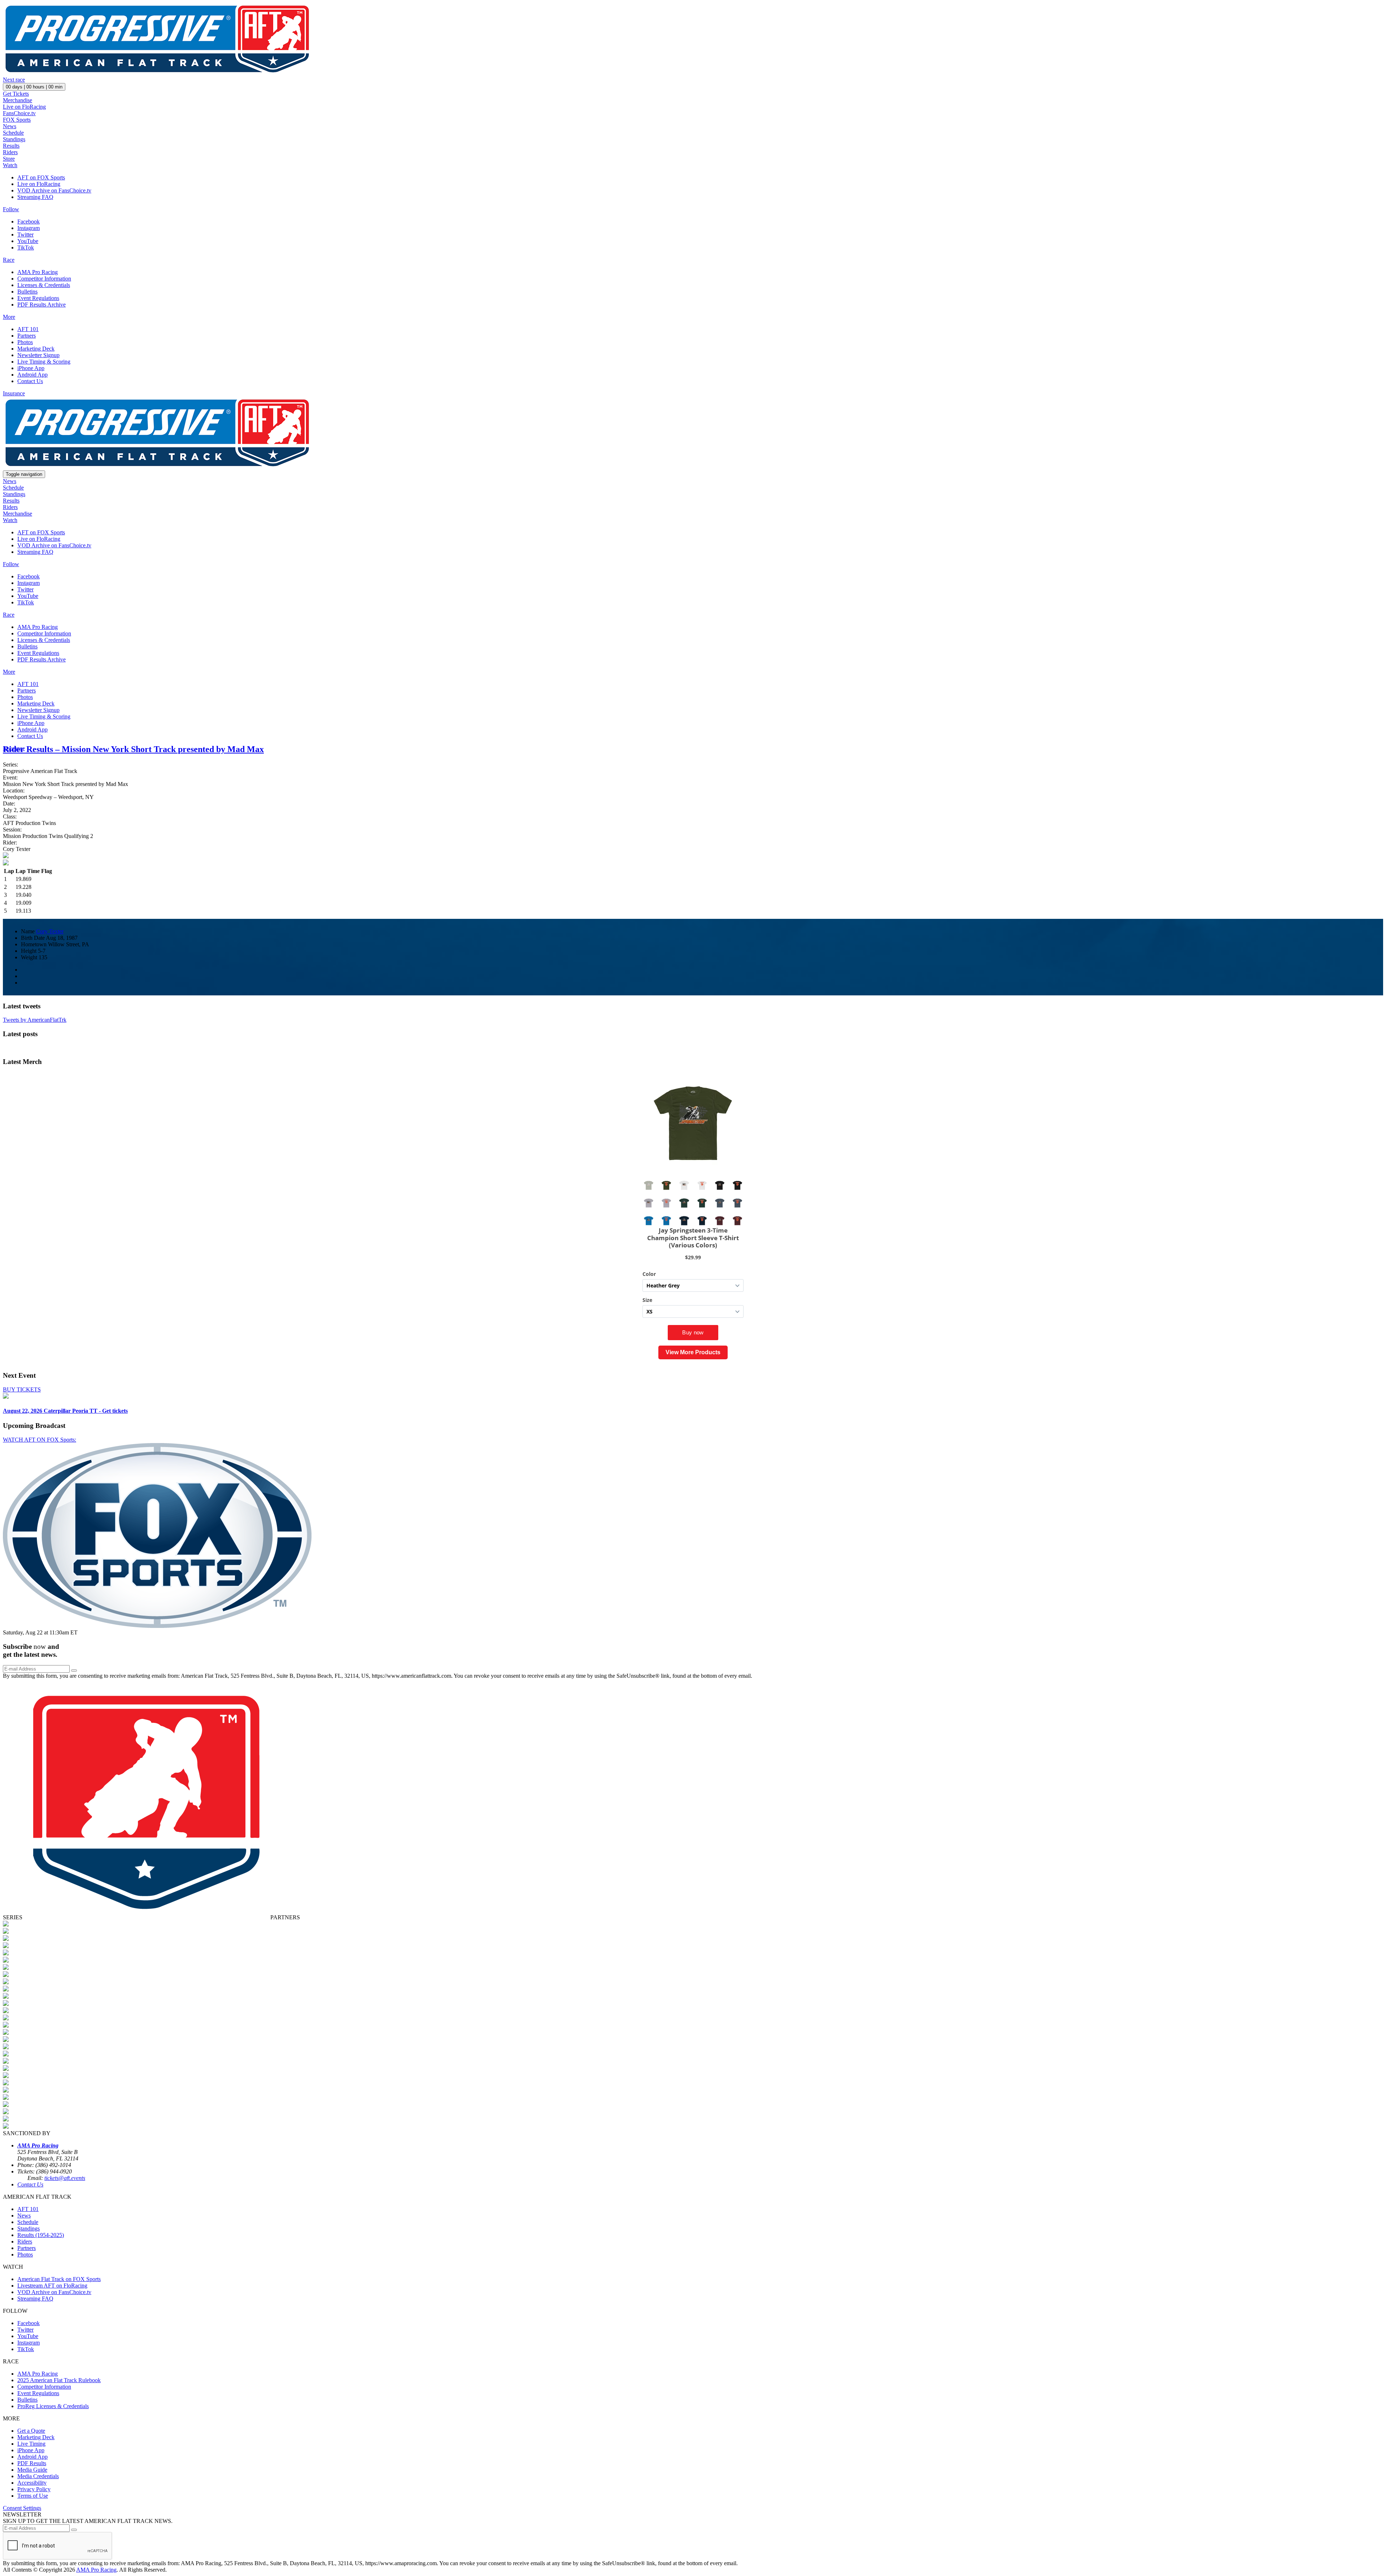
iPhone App (31, 368)
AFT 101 (28, 329)
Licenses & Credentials (44, 285)
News (10, 126)
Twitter (25, 234)
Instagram (29, 228)
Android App (32, 375)
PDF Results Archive (42, 305)
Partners (27, 336)
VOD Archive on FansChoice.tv (54, 190)
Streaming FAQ (35, 197)
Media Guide (32, 2470)
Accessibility (32, 2483)
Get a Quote (31, 2431)
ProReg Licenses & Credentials (53, 2406)
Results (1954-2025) (41, 2235)
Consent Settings (22, 2508)
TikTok (26, 247)
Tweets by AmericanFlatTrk (35, 1020)
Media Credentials (38, 2476)
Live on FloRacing (24, 107)
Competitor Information (44, 279)
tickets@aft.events (65, 2178)
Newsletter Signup (38, 355)
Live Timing (31, 2444)
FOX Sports (17, 120)
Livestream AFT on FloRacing (52, 2286)
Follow (11, 209)
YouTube (28, 241)
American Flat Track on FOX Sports (59, 2279)
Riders (10, 152)
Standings (14, 139)
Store (9, 159)
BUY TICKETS (22, 1389)
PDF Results (32, 2463)
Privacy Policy (34, 2489)
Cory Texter (50, 931)
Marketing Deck (36, 349)
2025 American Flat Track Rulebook (59, 2380)
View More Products (693, 1352)
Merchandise (18, 100)
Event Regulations (38, 298)
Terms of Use (33, 2496)
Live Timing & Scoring (44, 362)
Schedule (13, 133)
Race (9, 260)
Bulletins (27, 292)
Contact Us (30, 381)
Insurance (14, 393)
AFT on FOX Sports (41, 177)
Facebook (29, 221)
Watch (10, 165)
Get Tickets (16, 94)
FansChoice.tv (19, 113)
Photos (25, 342)
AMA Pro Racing (38, 272)
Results (11, 146)
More (9, 317)
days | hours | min (34, 87)
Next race (14, 80)
